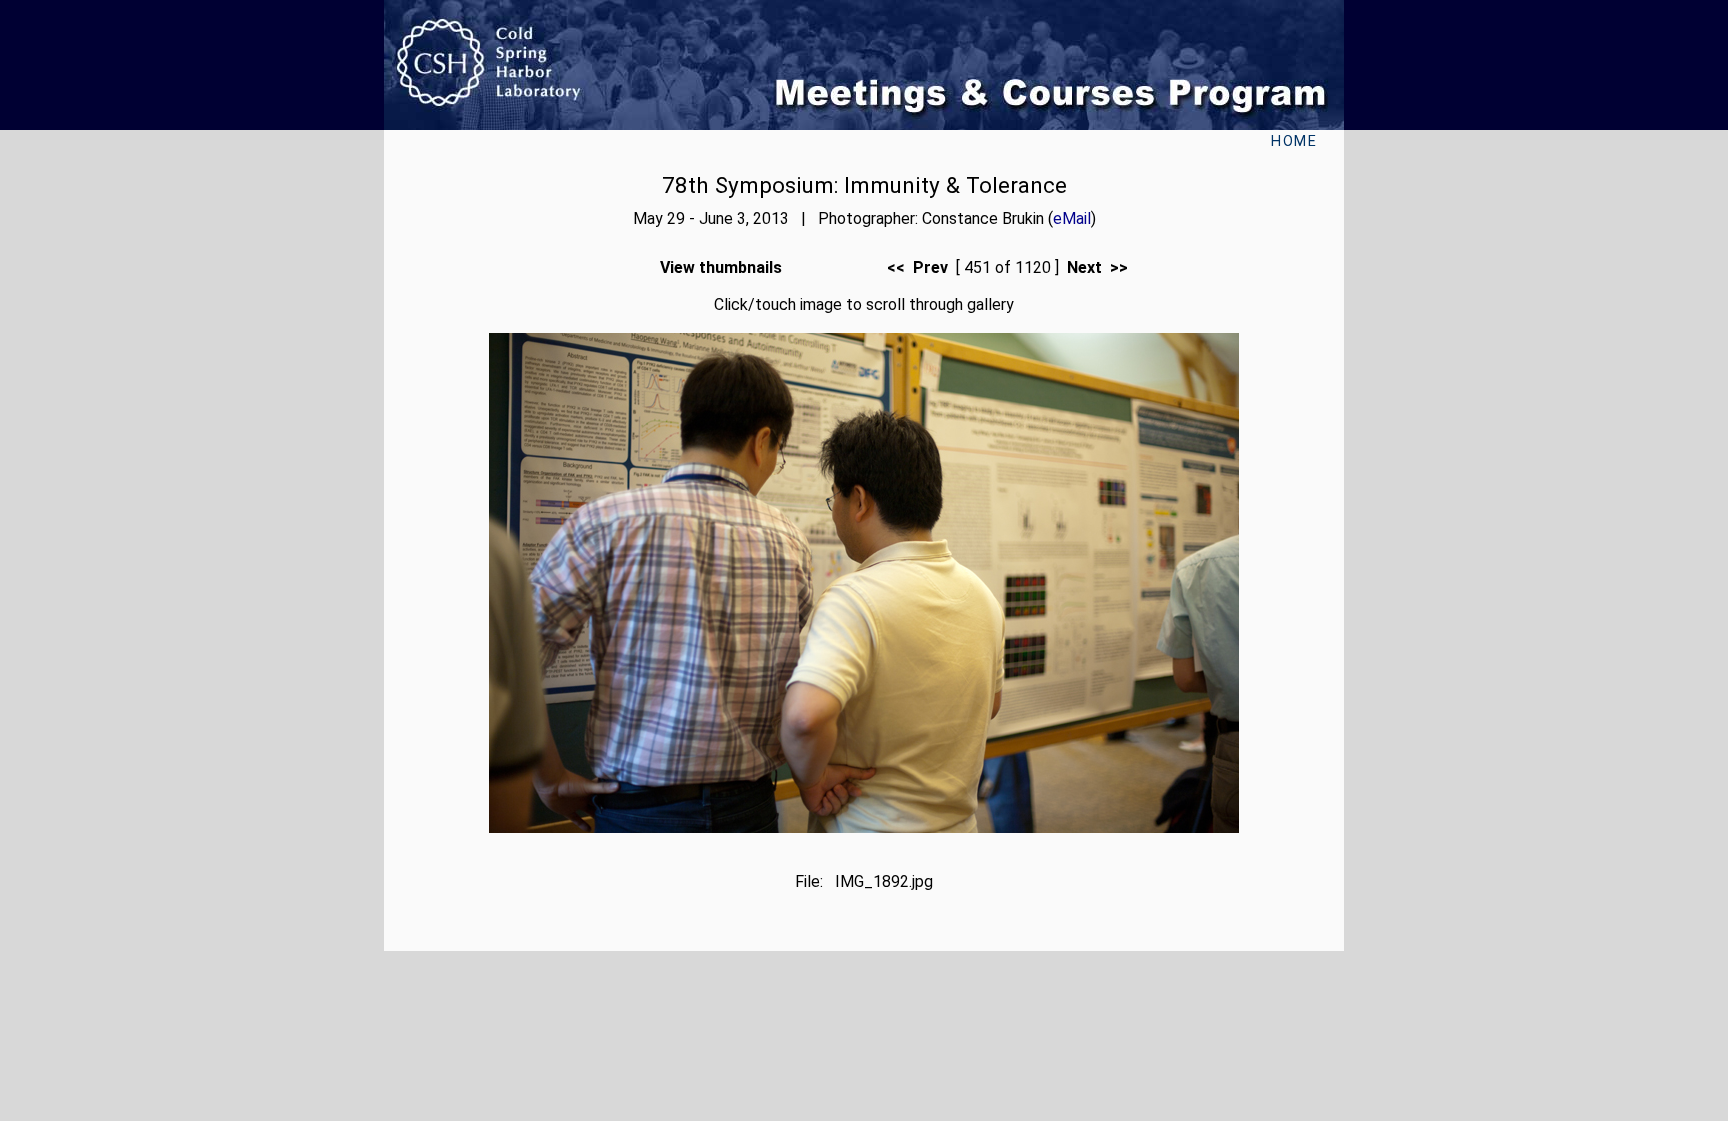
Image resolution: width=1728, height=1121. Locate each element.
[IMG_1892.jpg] (864, 827)
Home (1294, 141)
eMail (1072, 218)
